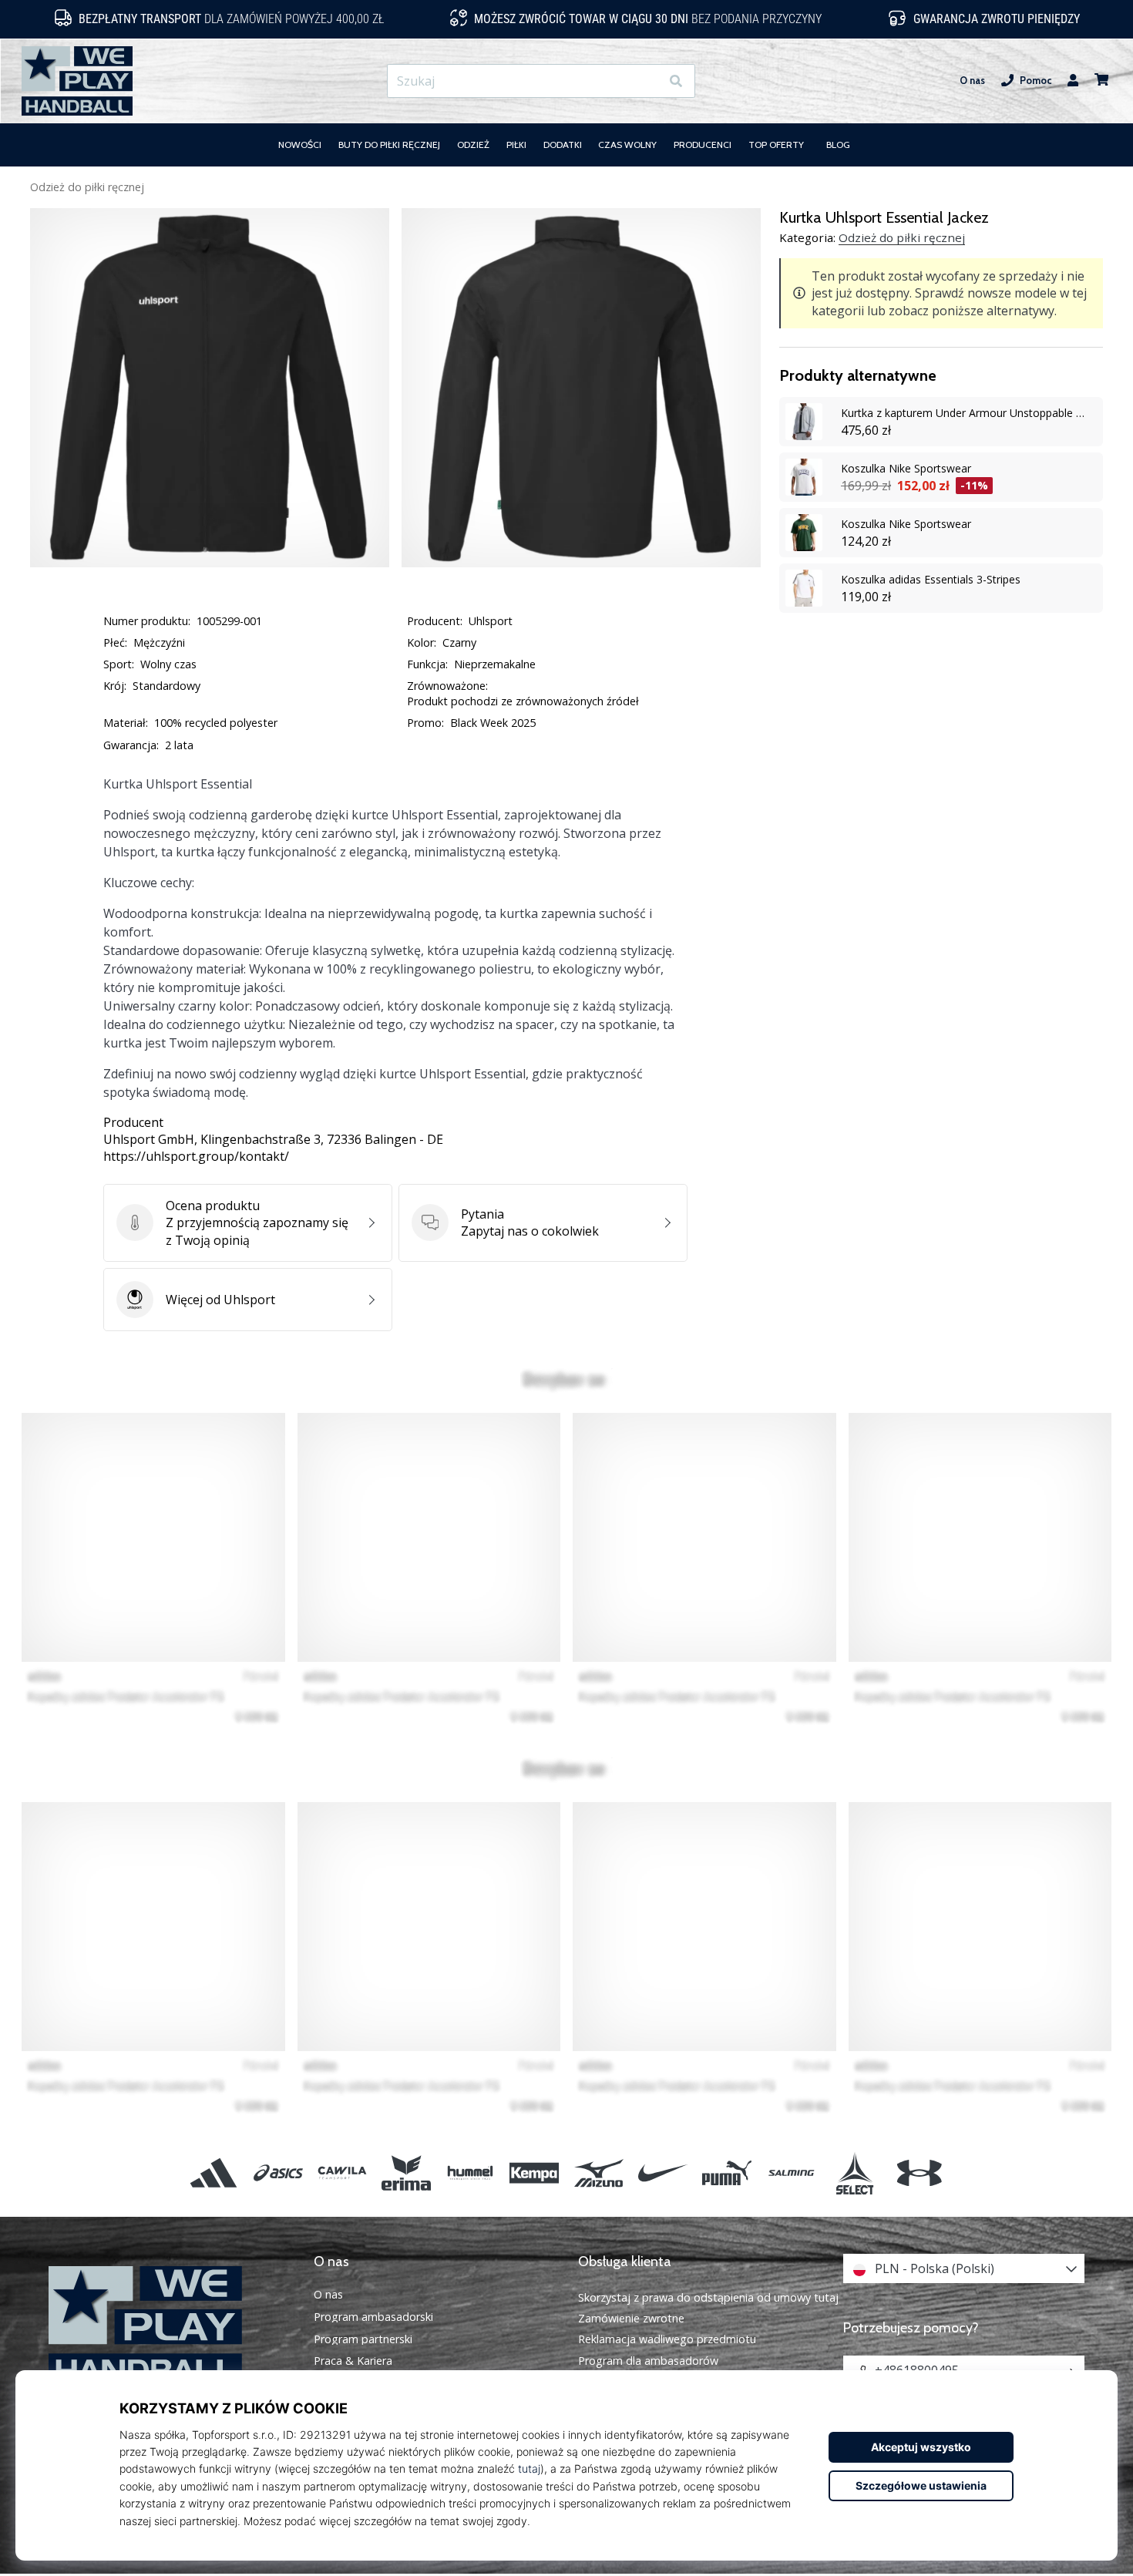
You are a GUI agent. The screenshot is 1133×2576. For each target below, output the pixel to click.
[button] (648, 81)
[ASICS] (278, 2172)
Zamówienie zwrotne (631, 2318)
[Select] (855, 2172)
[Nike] (662, 2172)
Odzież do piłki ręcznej (87, 187)
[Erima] (406, 2172)
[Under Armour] (919, 2172)
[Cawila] (342, 2172)
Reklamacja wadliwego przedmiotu (667, 2339)
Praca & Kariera (353, 2361)
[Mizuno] (598, 2172)
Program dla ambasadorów (648, 2361)
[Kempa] (535, 2172)
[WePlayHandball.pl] (170, 2327)
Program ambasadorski (373, 2317)
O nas (972, 81)
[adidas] (214, 2172)
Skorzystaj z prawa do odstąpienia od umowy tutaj (708, 2297)
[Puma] (726, 2172)
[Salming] (791, 2172)
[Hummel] (471, 2172)
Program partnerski (363, 2339)
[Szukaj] (676, 81)
